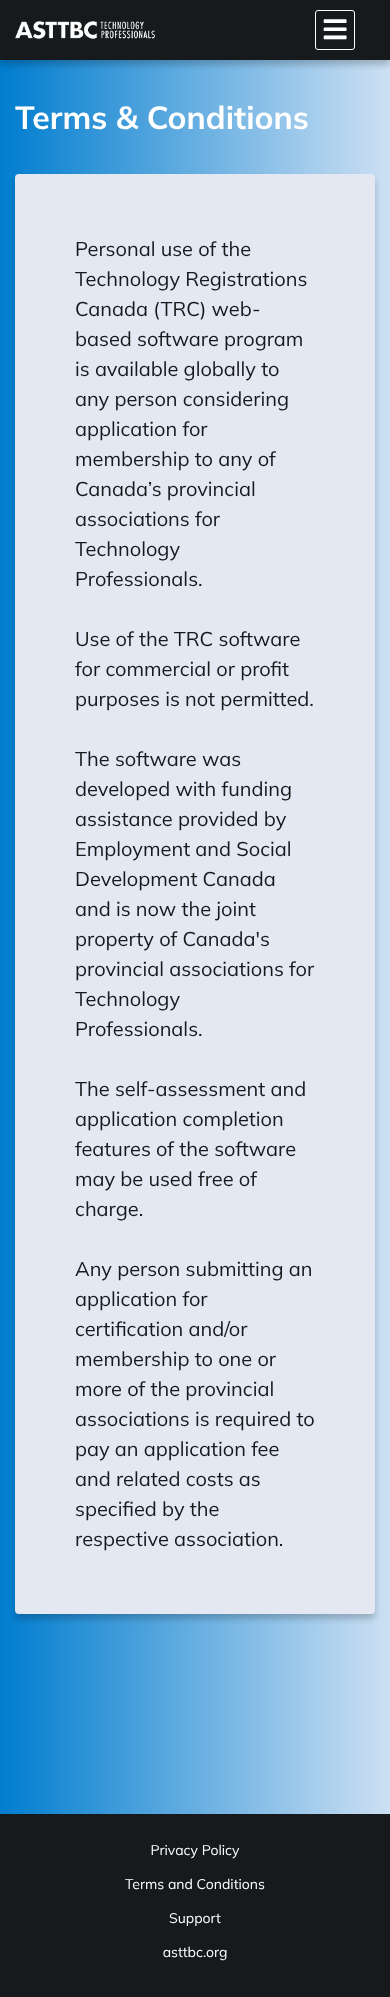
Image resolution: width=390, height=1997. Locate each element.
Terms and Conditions (195, 1884)
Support (195, 1918)
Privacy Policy (194, 1850)
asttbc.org (195, 1952)
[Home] (85, 30)
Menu (335, 30)
